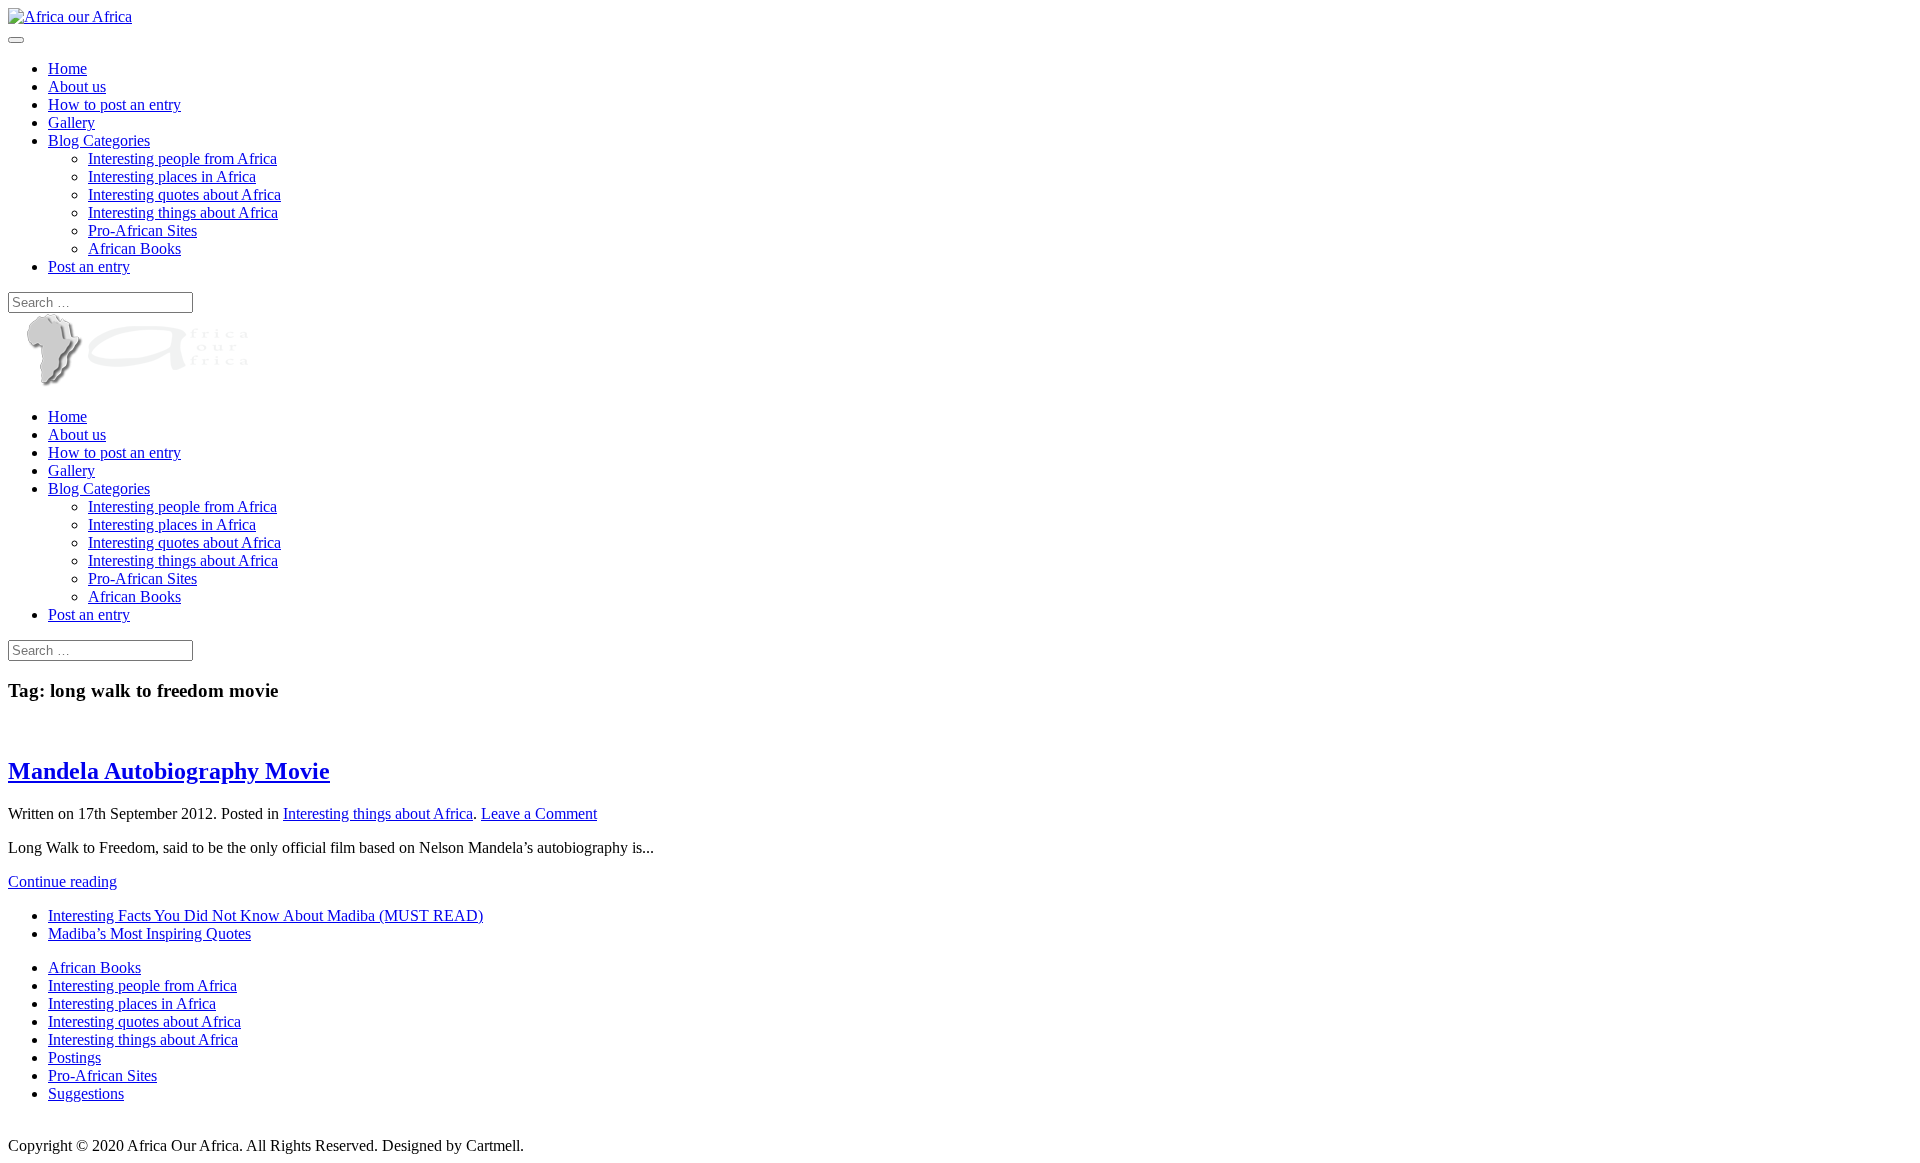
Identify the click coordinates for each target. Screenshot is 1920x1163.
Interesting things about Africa (183, 212)
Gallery (71, 122)
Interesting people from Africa (182, 158)
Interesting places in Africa (172, 176)
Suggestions (86, 1093)
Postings (74, 1057)
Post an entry (89, 266)
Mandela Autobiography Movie (169, 771)
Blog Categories (99, 140)
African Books (134, 248)
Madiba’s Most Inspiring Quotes (149, 933)
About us (77, 86)
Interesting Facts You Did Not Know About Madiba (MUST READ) (265, 915)
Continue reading (62, 881)
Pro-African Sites (142, 230)
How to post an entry (114, 104)
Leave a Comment (539, 813)
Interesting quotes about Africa (184, 194)
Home (67, 68)
